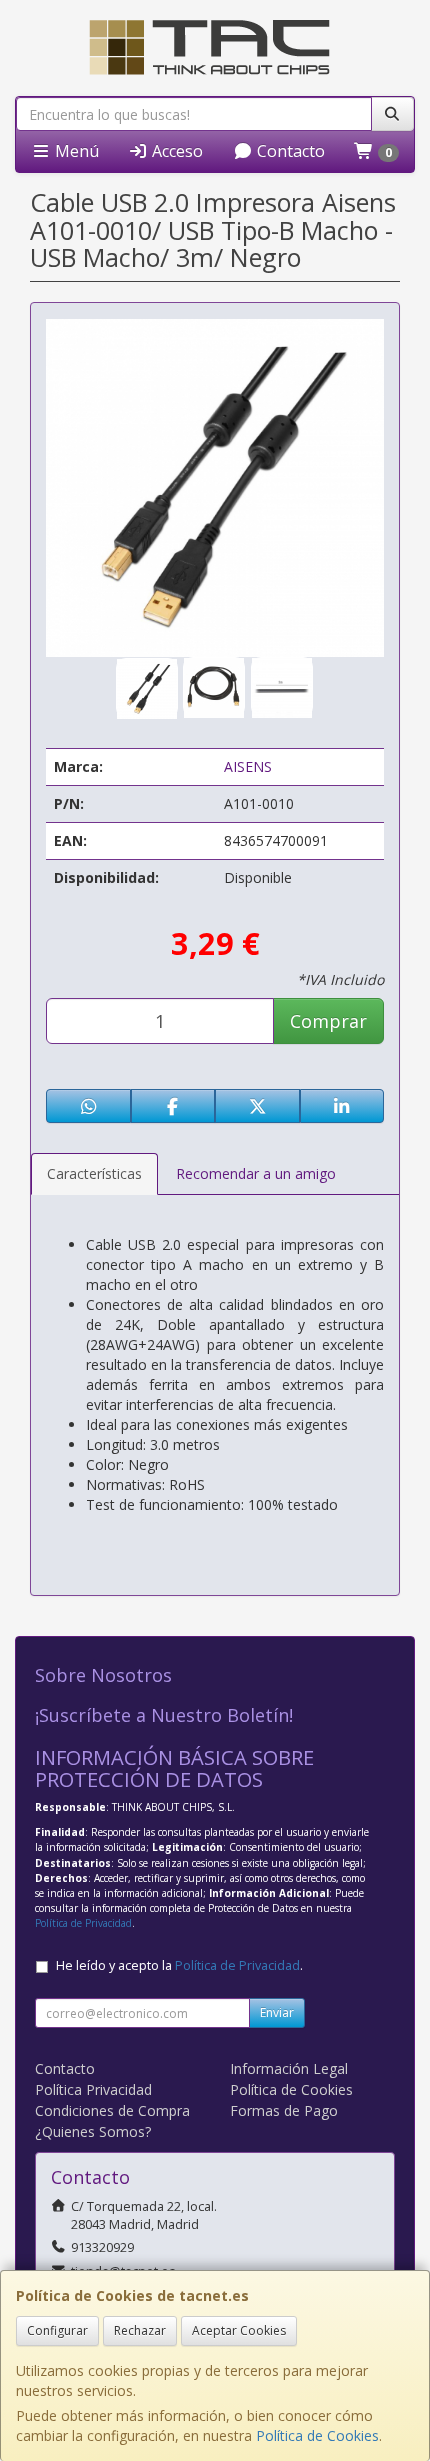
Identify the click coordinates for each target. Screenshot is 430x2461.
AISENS (248, 766)
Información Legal (289, 2068)
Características (94, 1173)
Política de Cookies (317, 2435)
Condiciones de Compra (112, 2110)
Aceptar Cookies (239, 2330)
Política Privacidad (93, 2089)
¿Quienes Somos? (93, 2131)
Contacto (289, 151)
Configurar (57, 2330)
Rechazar (140, 2330)
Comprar (328, 1021)
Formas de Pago (284, 2110)
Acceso (175, 151)
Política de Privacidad (83, 1923)
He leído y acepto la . (179, 1965)
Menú (75, 151)
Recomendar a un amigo (256, 1173)
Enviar (277, 2012)
